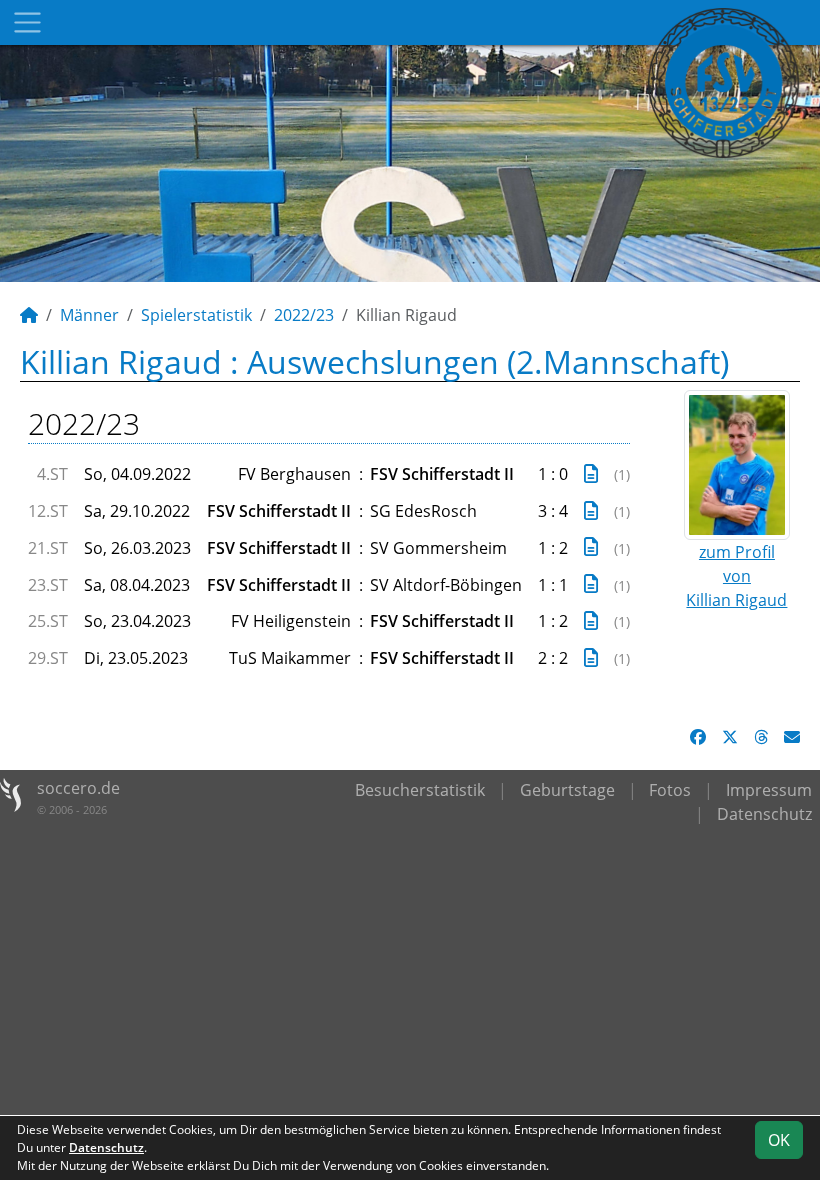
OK (779, 1140)
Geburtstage (567, 790)
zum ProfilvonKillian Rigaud (736, 576)
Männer (89, 315)
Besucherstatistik (420, 790)
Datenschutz (764, 814)
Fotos (670, 790)
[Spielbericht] (591, 473)
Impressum (769, 790)
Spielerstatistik (196, 315)
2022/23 (304, 315)
